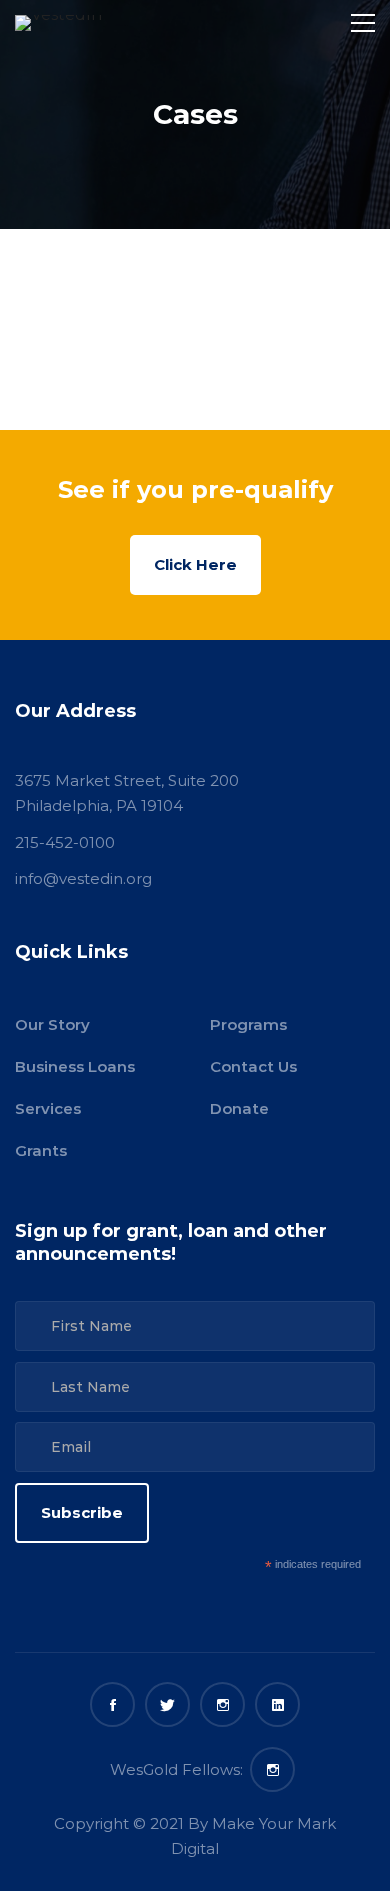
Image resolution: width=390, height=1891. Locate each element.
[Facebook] (112, 1704)
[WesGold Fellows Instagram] (272, 1769)
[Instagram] (222, 1704)
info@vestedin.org (83, 878)
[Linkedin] (277, 1704)
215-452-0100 (65, 842)
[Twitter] (167, 1704)
